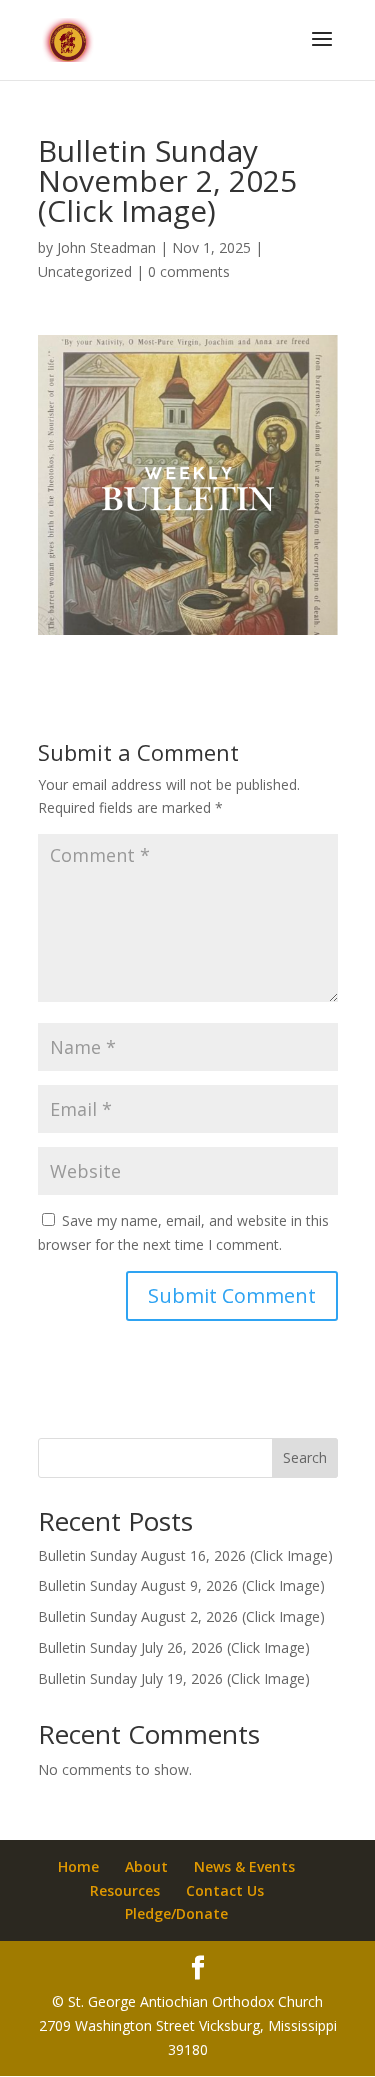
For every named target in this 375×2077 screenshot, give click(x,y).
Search (305, 1457)
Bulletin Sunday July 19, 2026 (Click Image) (174, 1678)
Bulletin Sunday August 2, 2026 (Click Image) (181, 1616)
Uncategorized (85, 271)
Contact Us (225, 1890)
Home (78, 1866)
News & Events (244, 1866)
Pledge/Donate (176, 1913)
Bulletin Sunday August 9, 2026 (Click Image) (181, 1585)
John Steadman (106, 247)
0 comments (189, 271)
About (146, 1866)
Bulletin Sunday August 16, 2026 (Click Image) (185, 1555)
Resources (125, 1890)
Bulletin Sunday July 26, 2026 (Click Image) (174, 1647)
